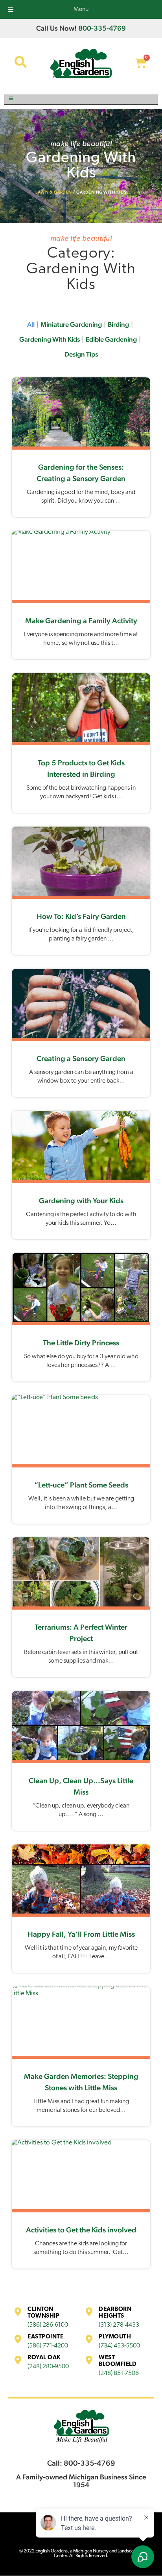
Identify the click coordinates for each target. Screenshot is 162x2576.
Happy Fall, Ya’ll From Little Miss (81, 1934)
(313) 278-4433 (119, 2325)
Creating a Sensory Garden (81, 1058)
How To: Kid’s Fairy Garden (81, 916)
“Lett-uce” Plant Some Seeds (81, 1485)
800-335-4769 (102, 28)
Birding (118, 324)
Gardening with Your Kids (81, 1200)
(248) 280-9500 (48, 2367)
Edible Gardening (111, 339)
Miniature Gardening (71, 324)
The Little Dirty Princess (81, 1343)
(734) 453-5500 (119, 2346)
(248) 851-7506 (119, 2373)
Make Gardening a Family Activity (81, 620)
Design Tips (81, 354)
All (31, 324)
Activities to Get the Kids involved (81, 2230)
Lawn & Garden (54, 192)
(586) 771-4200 (48, 2346)
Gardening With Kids (50, 339)
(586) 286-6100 (48, 2325)
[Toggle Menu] (81, 99)
